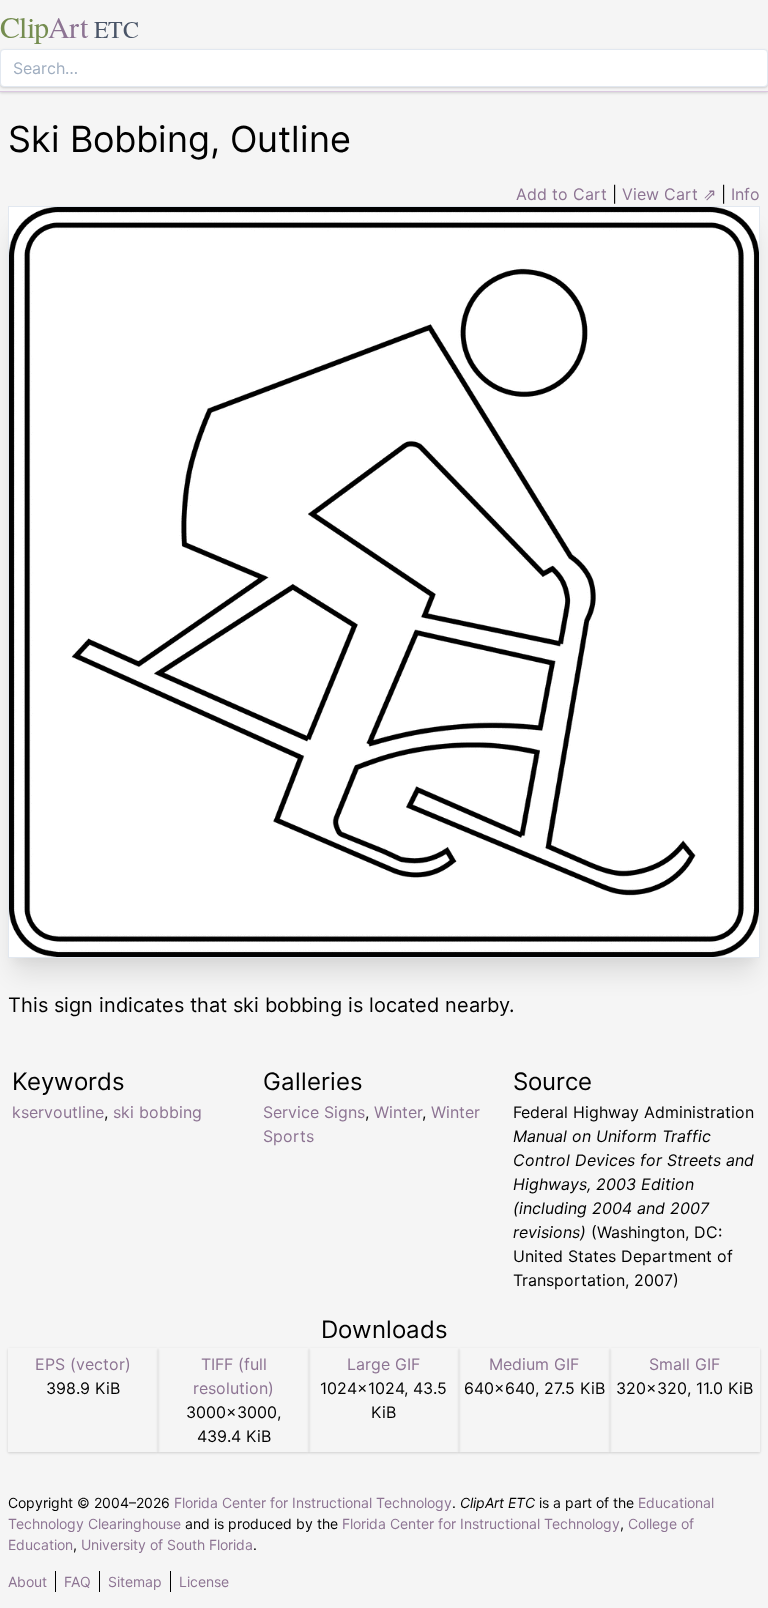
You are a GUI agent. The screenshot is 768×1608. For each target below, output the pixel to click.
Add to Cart (561, 194)
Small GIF (684, 1364)
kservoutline (58, 1112)
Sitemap (135, 1581)
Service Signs (314, 1112)
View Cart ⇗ (669, 194)
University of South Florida (167, 1544)
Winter (398, 1112)
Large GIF (383, 1364)
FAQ (77, 1581)
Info (745, 194)
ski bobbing (157, 1112)
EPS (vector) (83, 1364)
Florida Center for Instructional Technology (313, 1502)
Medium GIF (534, 1364)
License (204, 1581)
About (27, 1581)
